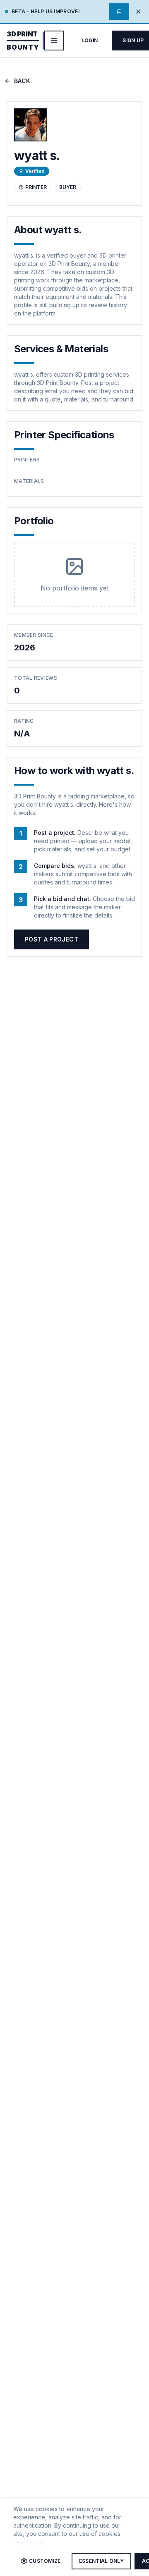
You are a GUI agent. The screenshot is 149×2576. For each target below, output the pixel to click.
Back (22, 81)
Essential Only (101, 2561)
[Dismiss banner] (138, 12)
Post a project (52, 939)
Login (90, 40)
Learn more (29, 2542)
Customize (45, 2561)
